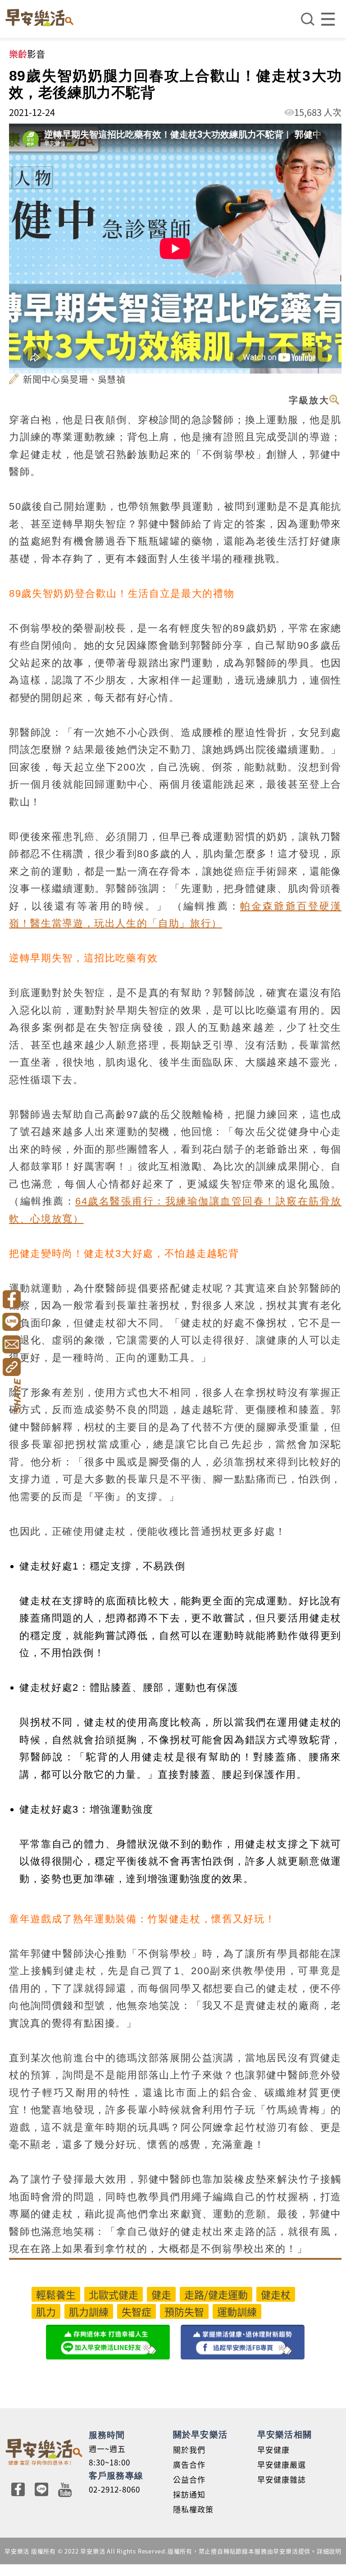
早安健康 (273, 2449)
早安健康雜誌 (282, 2479)
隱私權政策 (193, 2509)
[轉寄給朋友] (11, 1344)
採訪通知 (189, 2494)
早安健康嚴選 (282, 2464)
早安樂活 (39, 18)
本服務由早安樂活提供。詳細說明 (295, 2551)
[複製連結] (11, 1367)
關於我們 (189, 2449)
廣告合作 (189, 2464)
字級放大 (309, 400)
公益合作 (189, 2479)
